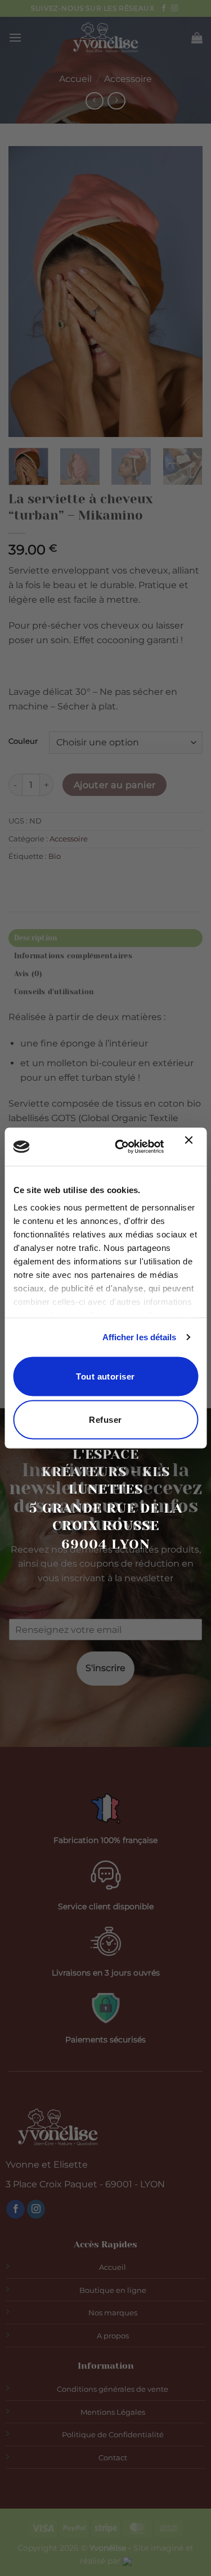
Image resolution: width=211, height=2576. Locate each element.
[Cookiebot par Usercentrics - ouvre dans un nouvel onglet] (121, 1147)
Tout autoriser (105, 1376)
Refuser (105, 1420)
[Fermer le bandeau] (191, 1147)
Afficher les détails (140, 1337)
